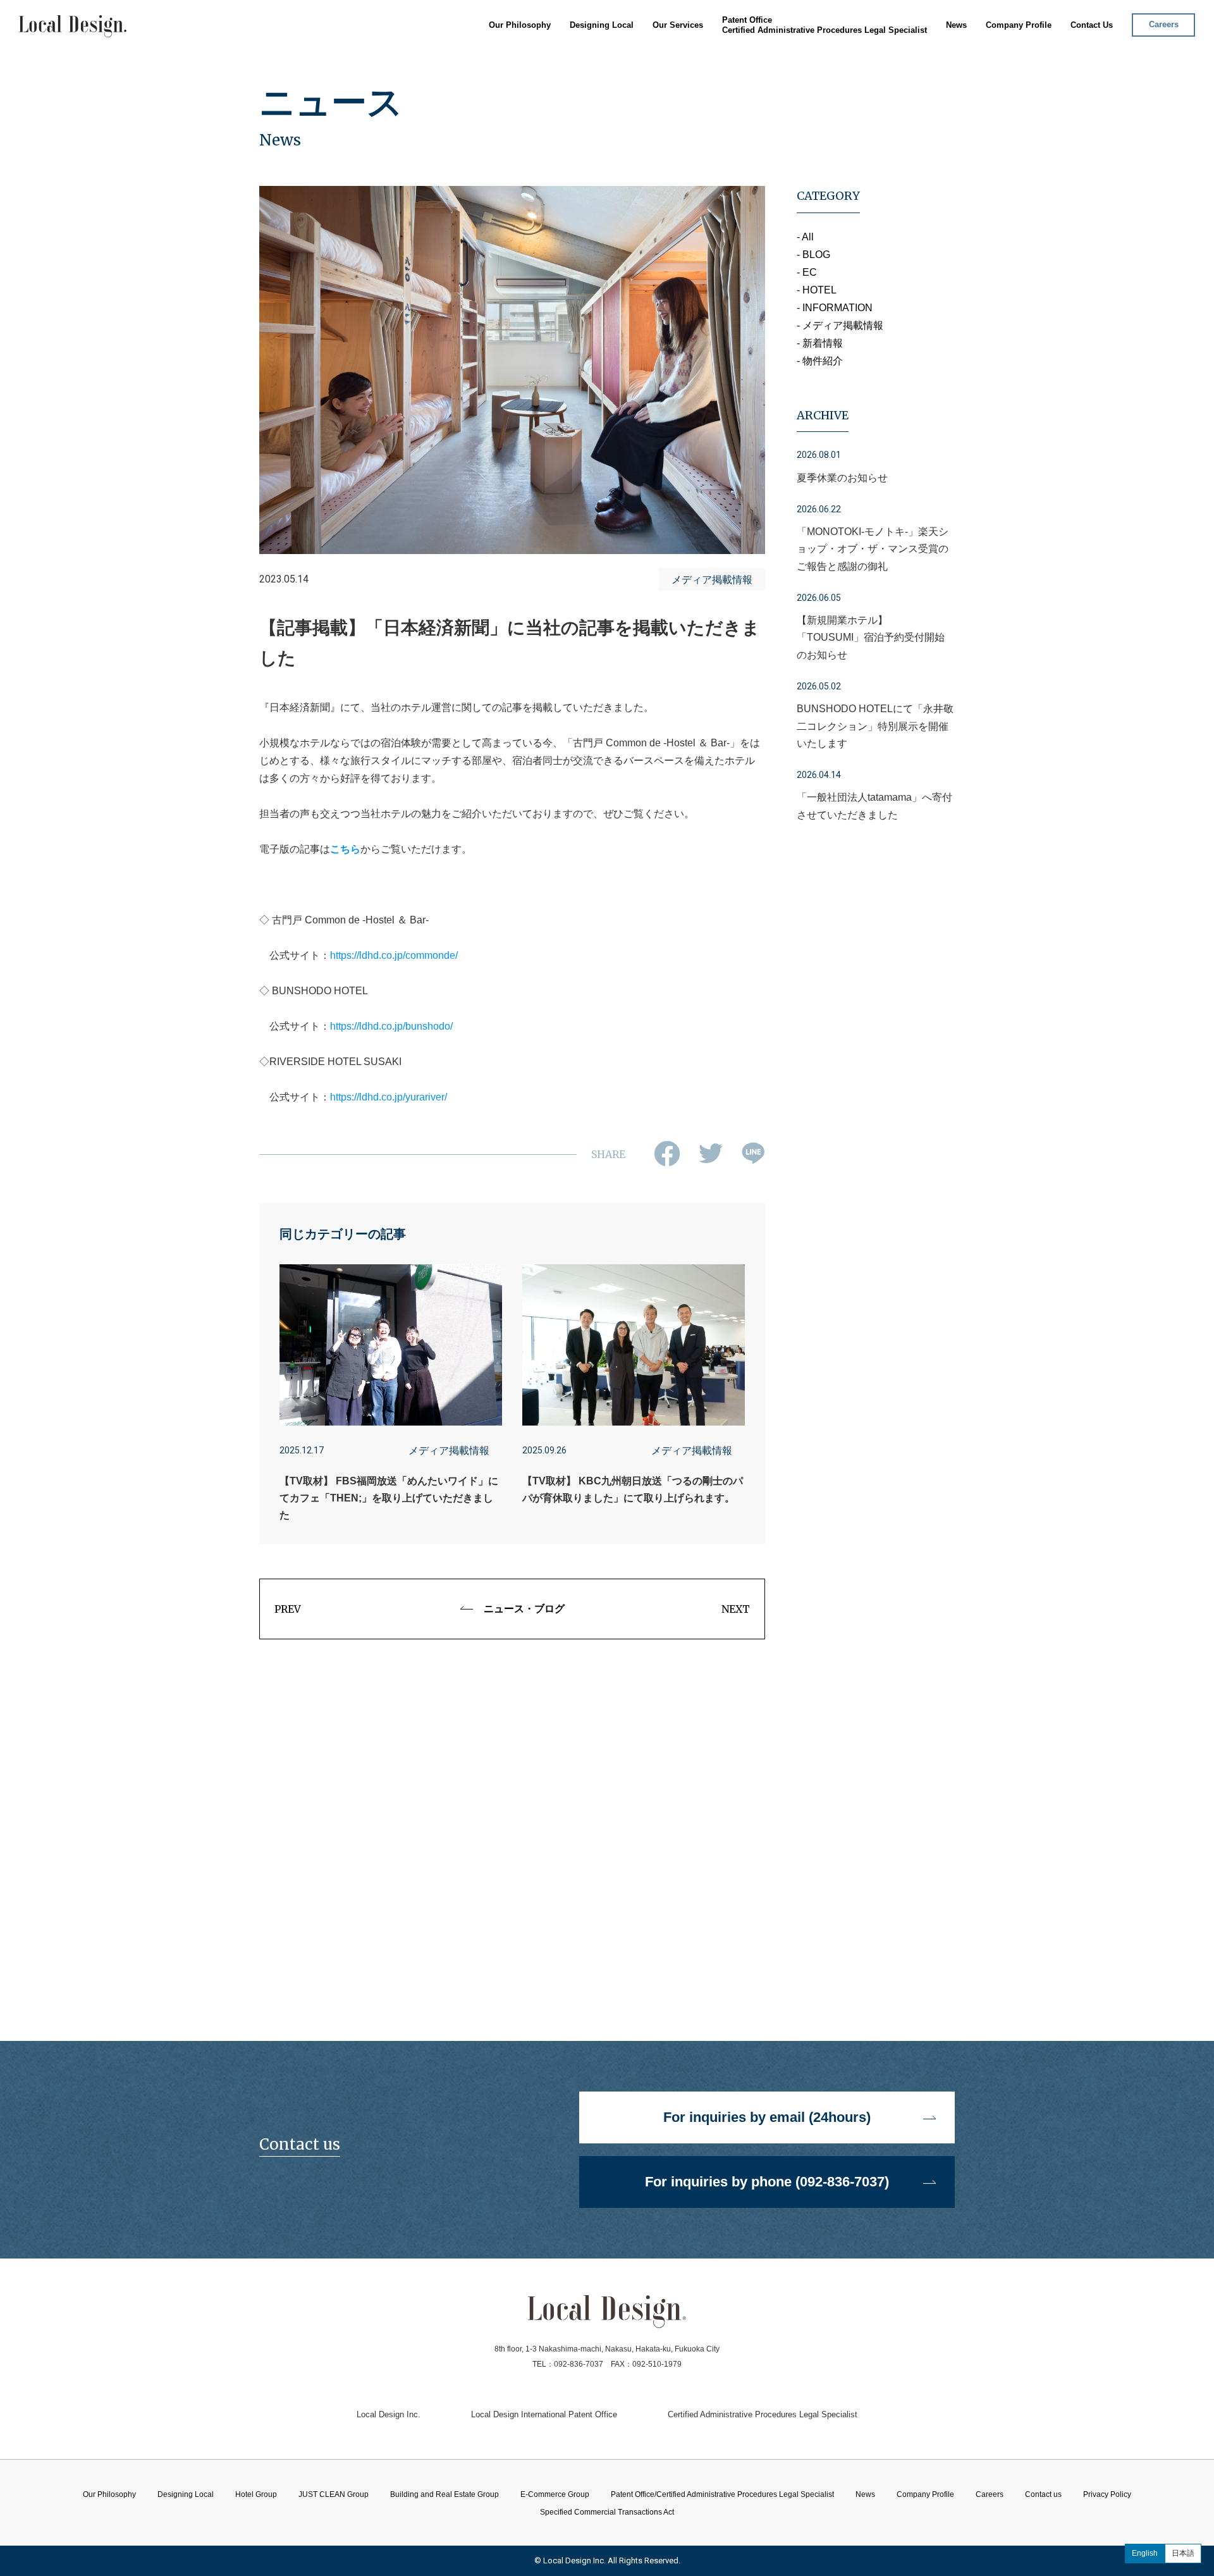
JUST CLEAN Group (679, 71)
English (1145, 2553)
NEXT (736, 1609)
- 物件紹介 (820, 361)
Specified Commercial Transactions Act (607, 2512)
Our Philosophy (520, 25)
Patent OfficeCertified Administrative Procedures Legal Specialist (825, 25)
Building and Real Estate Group (702, 86)
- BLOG (813, 255)
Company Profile (1019, 25)
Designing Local (602, 25)
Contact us (1043, 2494)
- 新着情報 (820, 343)
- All (805, 237)
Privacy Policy (1107, 2494)
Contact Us (1092, 25)
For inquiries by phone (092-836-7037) (767, 2182)
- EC (807, 272)
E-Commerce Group (679, 101)
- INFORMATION (835, 308)
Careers (1164, 24)
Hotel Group (664, 55)
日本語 (1183, 2553)
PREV (288, 1609)
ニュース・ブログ (524, 1609)
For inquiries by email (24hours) (767, 2117)
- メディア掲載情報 (840, 325)
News (956, 25)
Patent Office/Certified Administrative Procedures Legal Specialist (722, 2494)
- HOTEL (817, 290)
